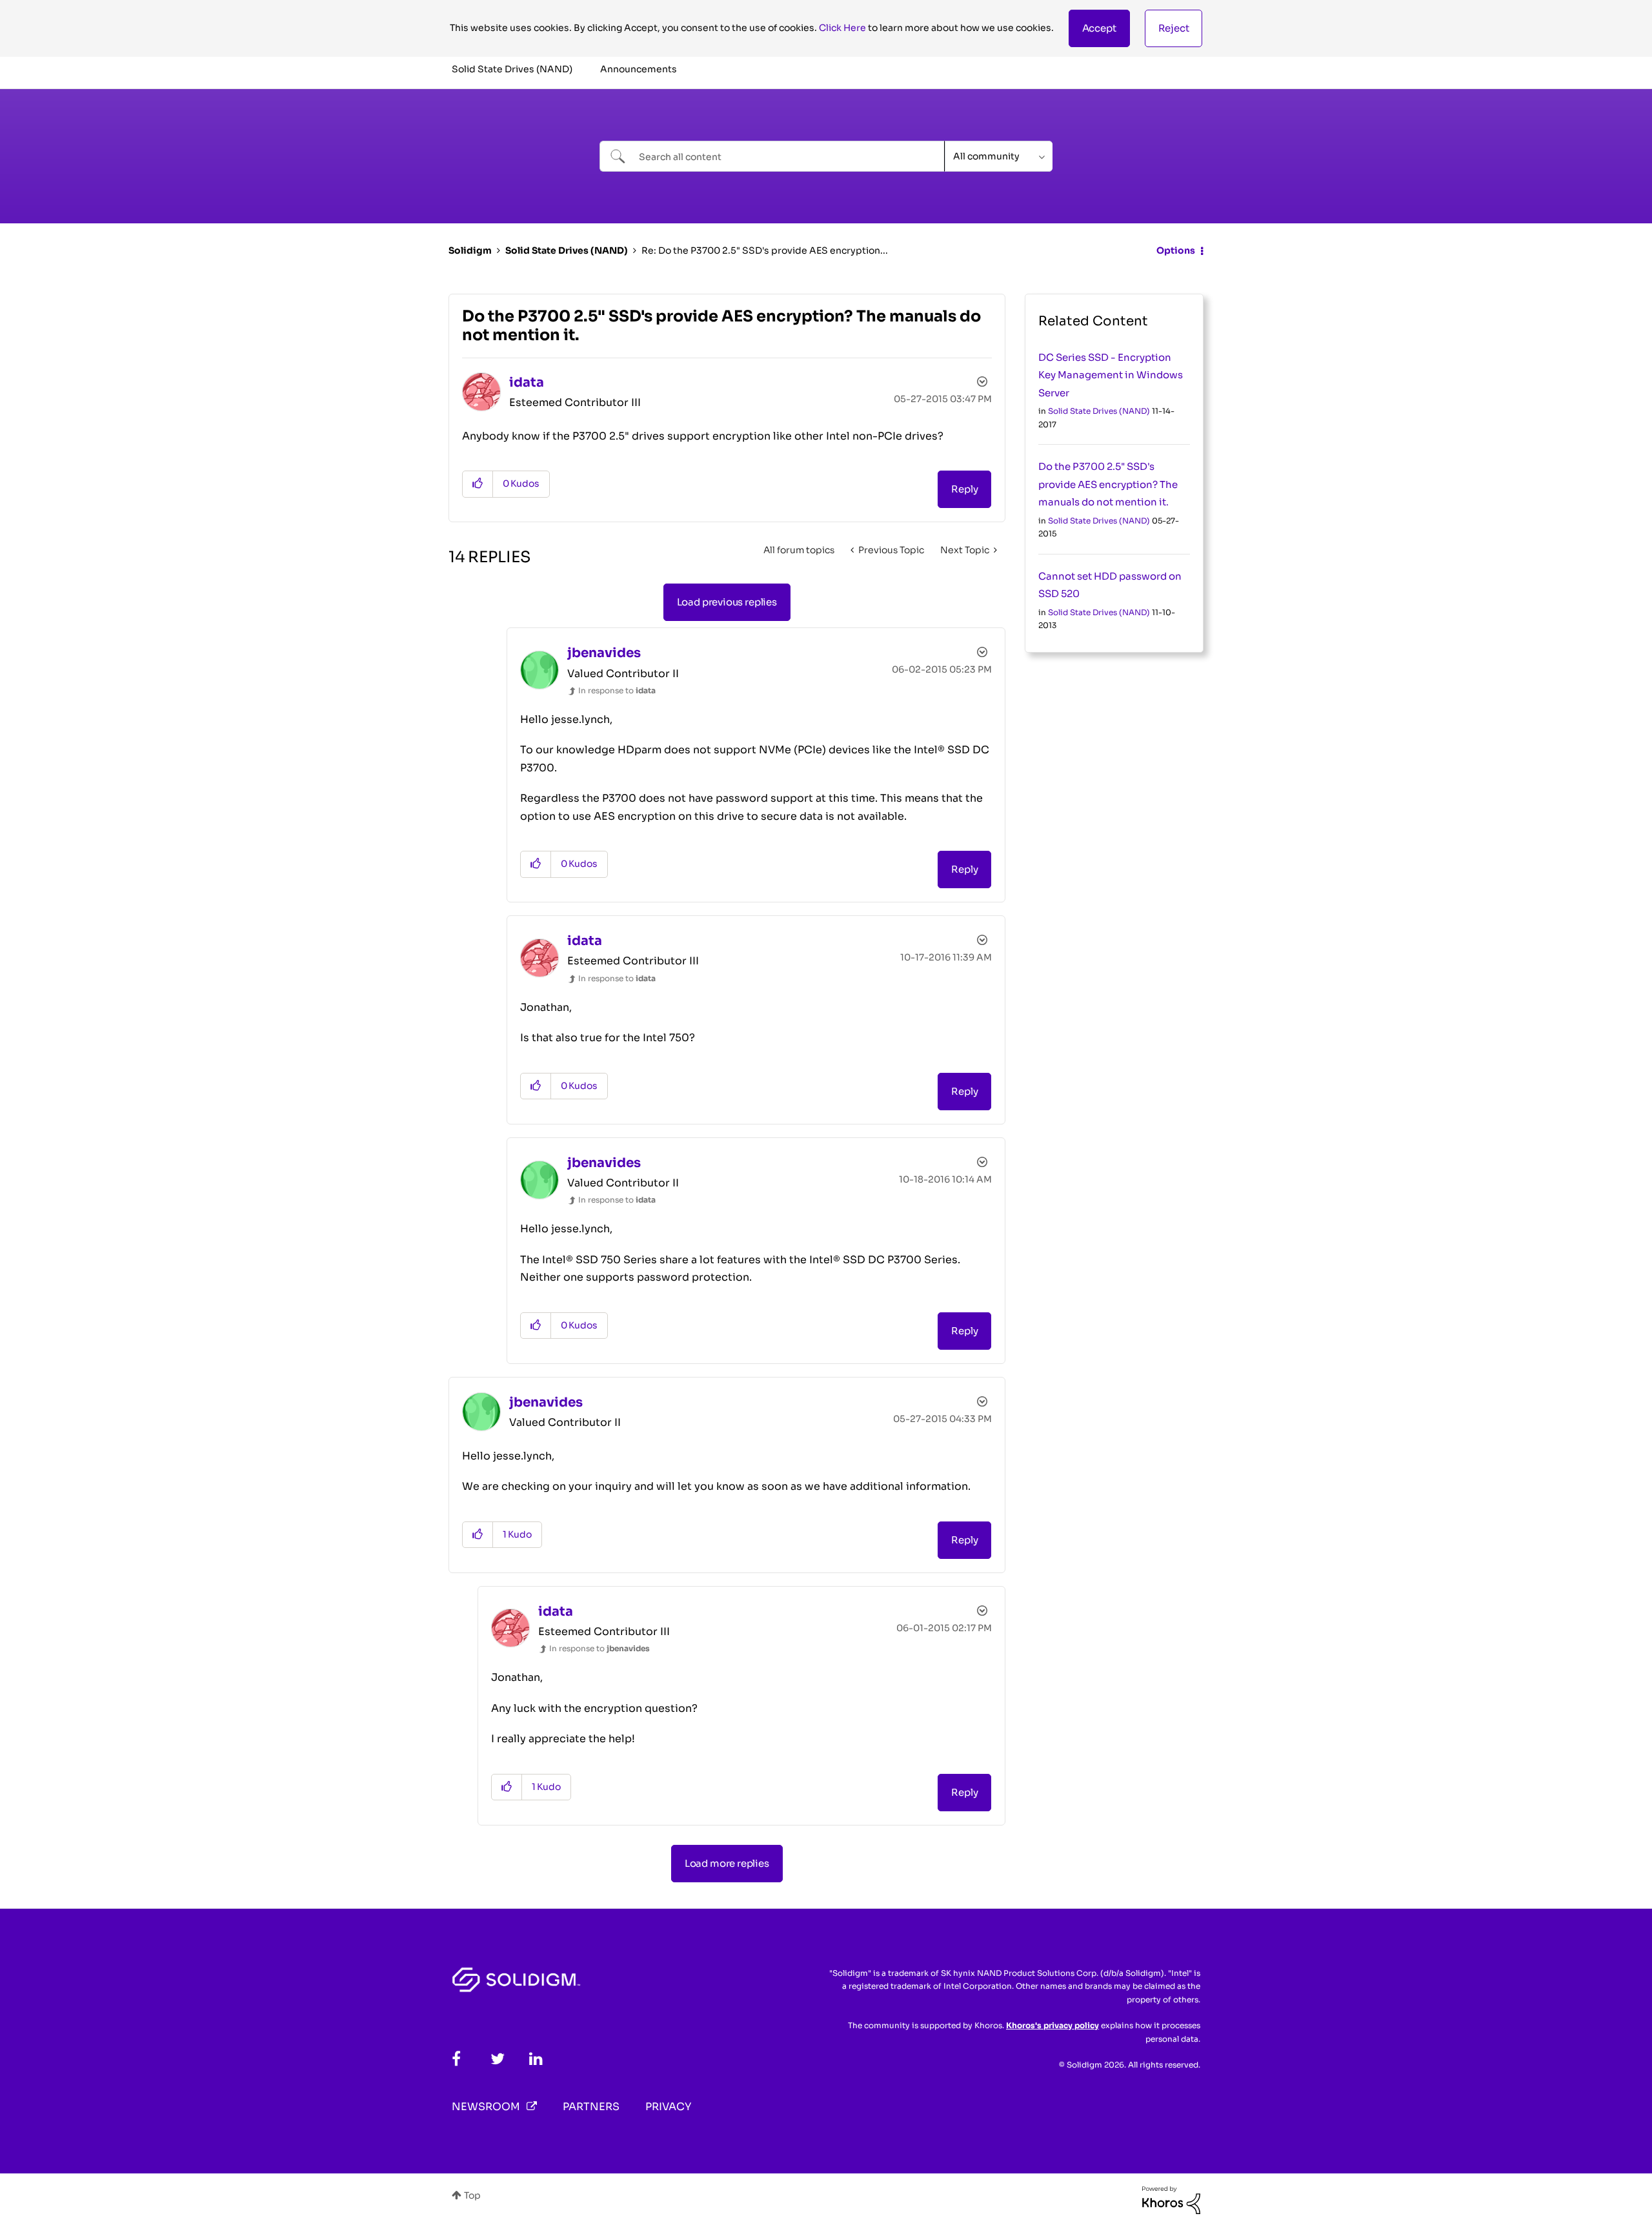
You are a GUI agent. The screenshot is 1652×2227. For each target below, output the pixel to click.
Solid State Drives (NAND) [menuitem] (512, 69)
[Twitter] (498, 2059)
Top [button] (472, 2195)
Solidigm (470, 250)
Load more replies (727, 1863)
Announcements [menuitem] (639, 69)
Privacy (668, 2107)
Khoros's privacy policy (1053, 2025)
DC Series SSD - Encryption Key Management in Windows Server (1111, 375)
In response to (617, 690)
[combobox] (772, 156)
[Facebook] (456, 2059)
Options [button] (1176, 250)
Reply (964, 489)
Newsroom (486, 2107)
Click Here (842, 28)
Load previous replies (727, 602)
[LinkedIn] (536, 2059)
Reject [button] (1174, 28)
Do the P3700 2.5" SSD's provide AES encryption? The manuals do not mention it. (1108, 484)
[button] (1099, 28)
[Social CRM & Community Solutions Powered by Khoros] (1171, 2199)
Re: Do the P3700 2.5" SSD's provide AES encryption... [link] (765, 250)
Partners (591, 2107)
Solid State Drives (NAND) (567, 250)
